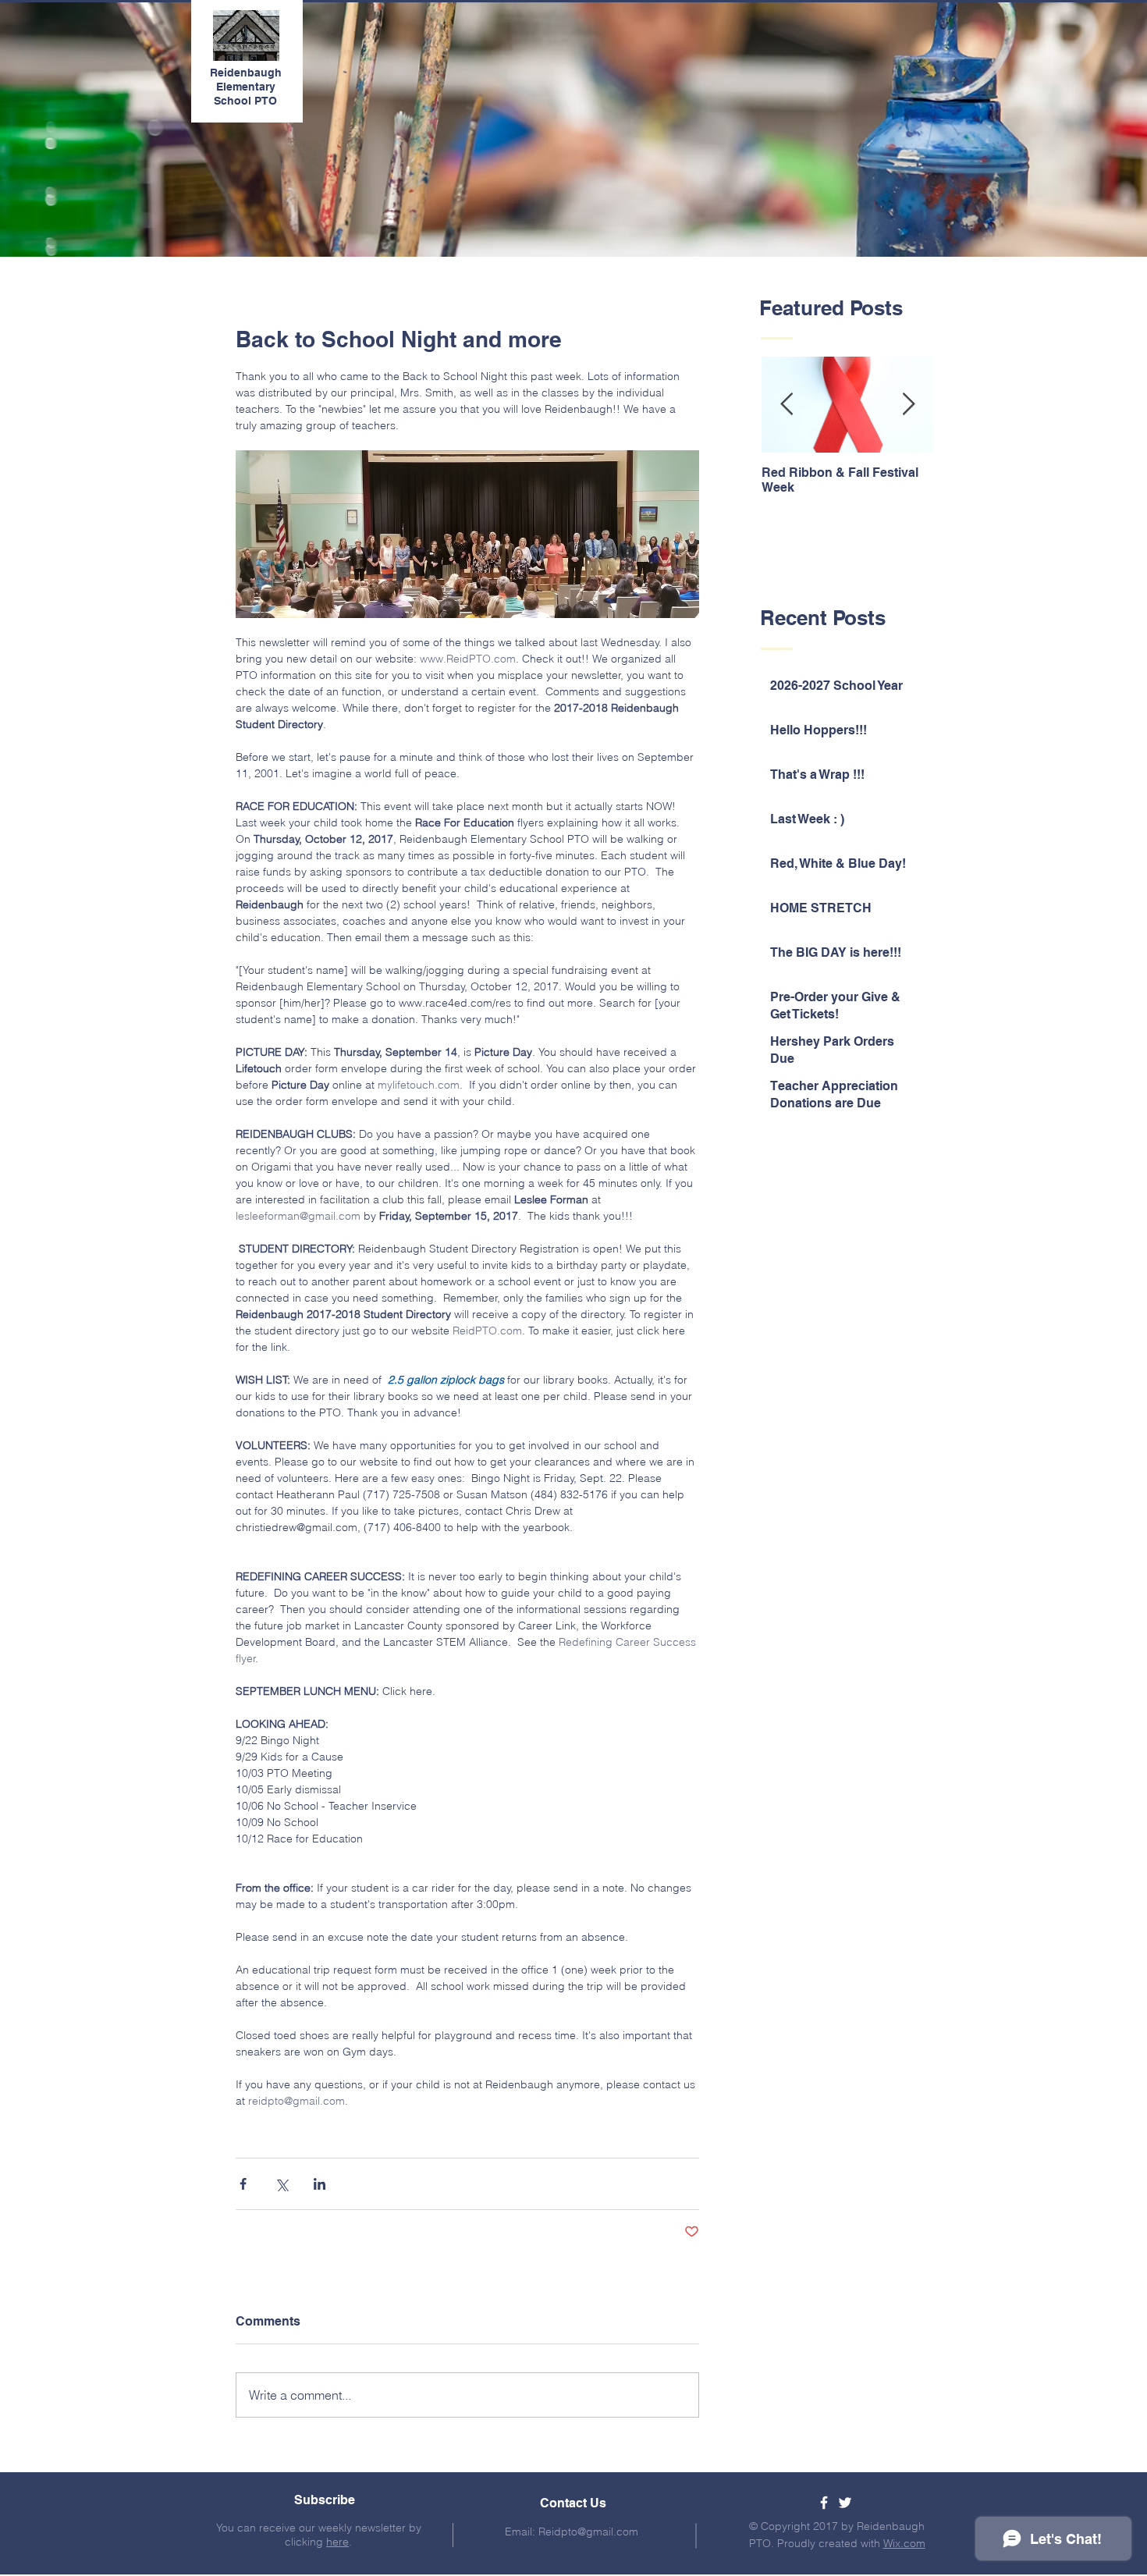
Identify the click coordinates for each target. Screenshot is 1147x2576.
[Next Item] (908, 405)
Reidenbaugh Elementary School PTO (246, 87)
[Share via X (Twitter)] (281, 2184)
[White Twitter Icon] (845, 2503)
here (337, 2542)
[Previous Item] (787, 405)
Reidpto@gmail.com (588, 2532)
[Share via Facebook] (243, 2184)
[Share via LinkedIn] (320, 2184)
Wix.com (904, 2543)
